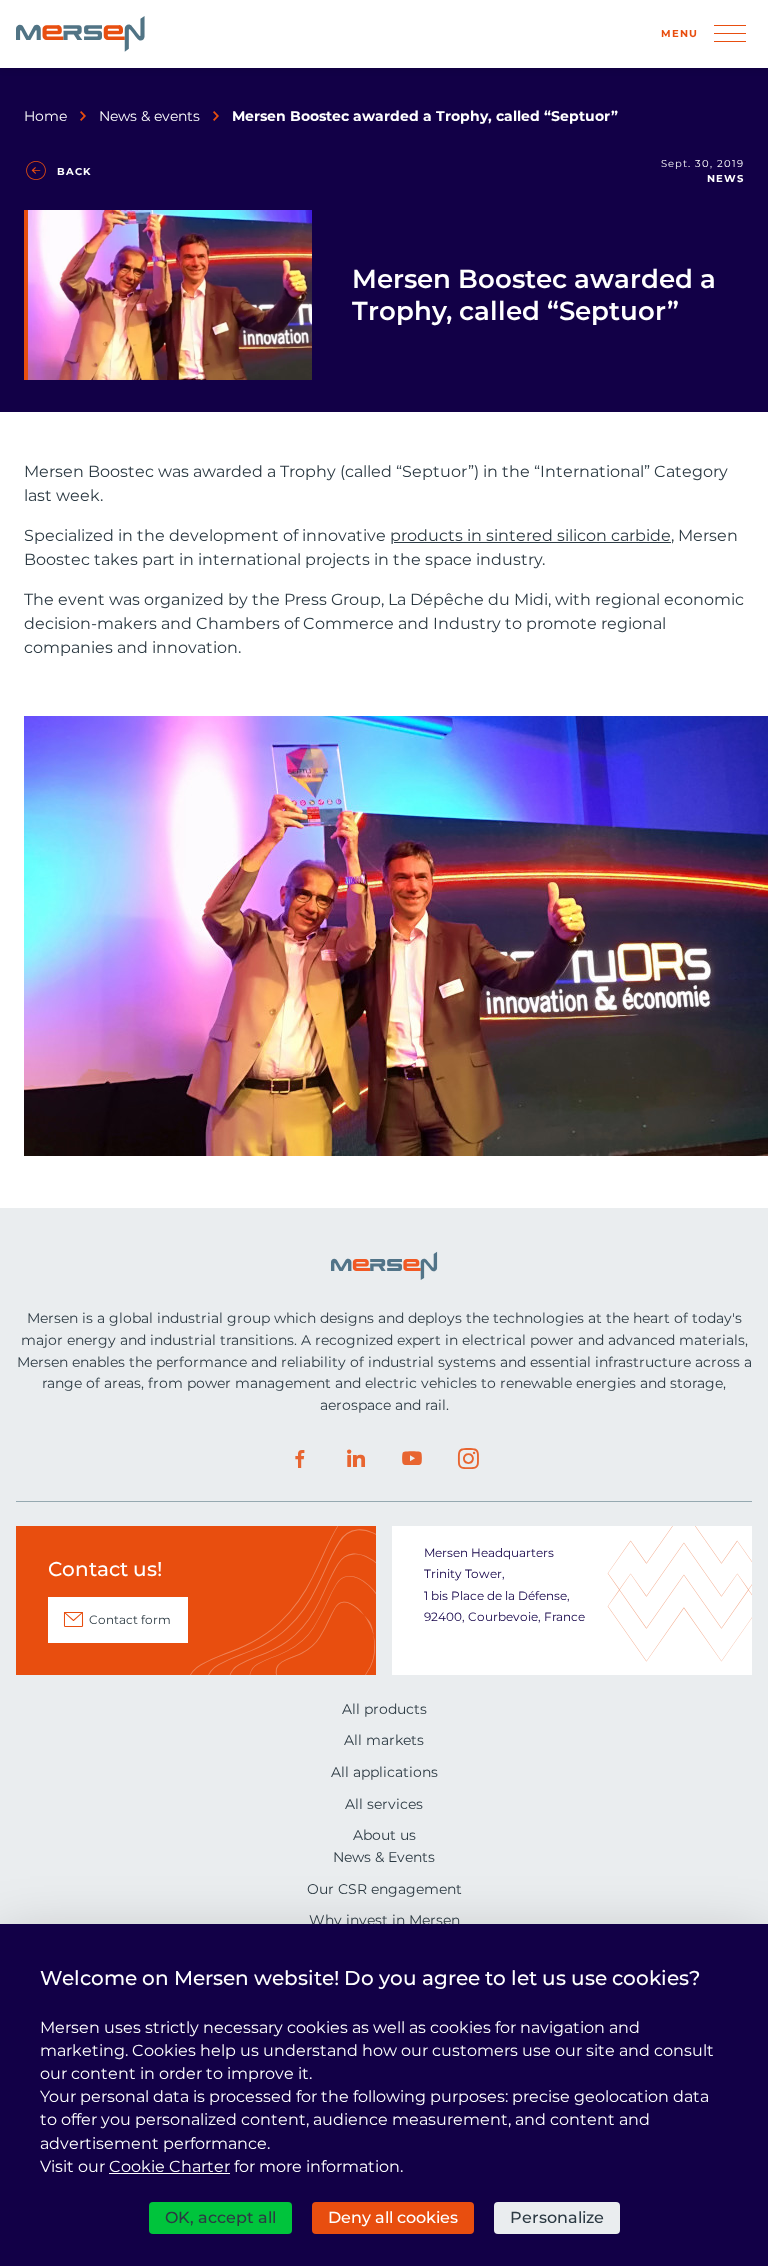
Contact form (130, 1619)
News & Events (384, 1857)
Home (45, 116)
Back (74, 171)
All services (384, 1804)
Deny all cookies (393, 2217)
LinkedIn (356, 1459)
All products (384, 1709)
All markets (384, 1740)
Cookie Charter (169, 2166)
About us (384, 1835)
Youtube (412, 1459)
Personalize (557, 2217)
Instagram (468, 1459)
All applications (384, 1772)
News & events (149, 116)
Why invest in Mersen (384, 1920)
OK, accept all (220, 2217)
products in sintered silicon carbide (530, 535)
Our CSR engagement (384, 1889)
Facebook (300, 1459)
